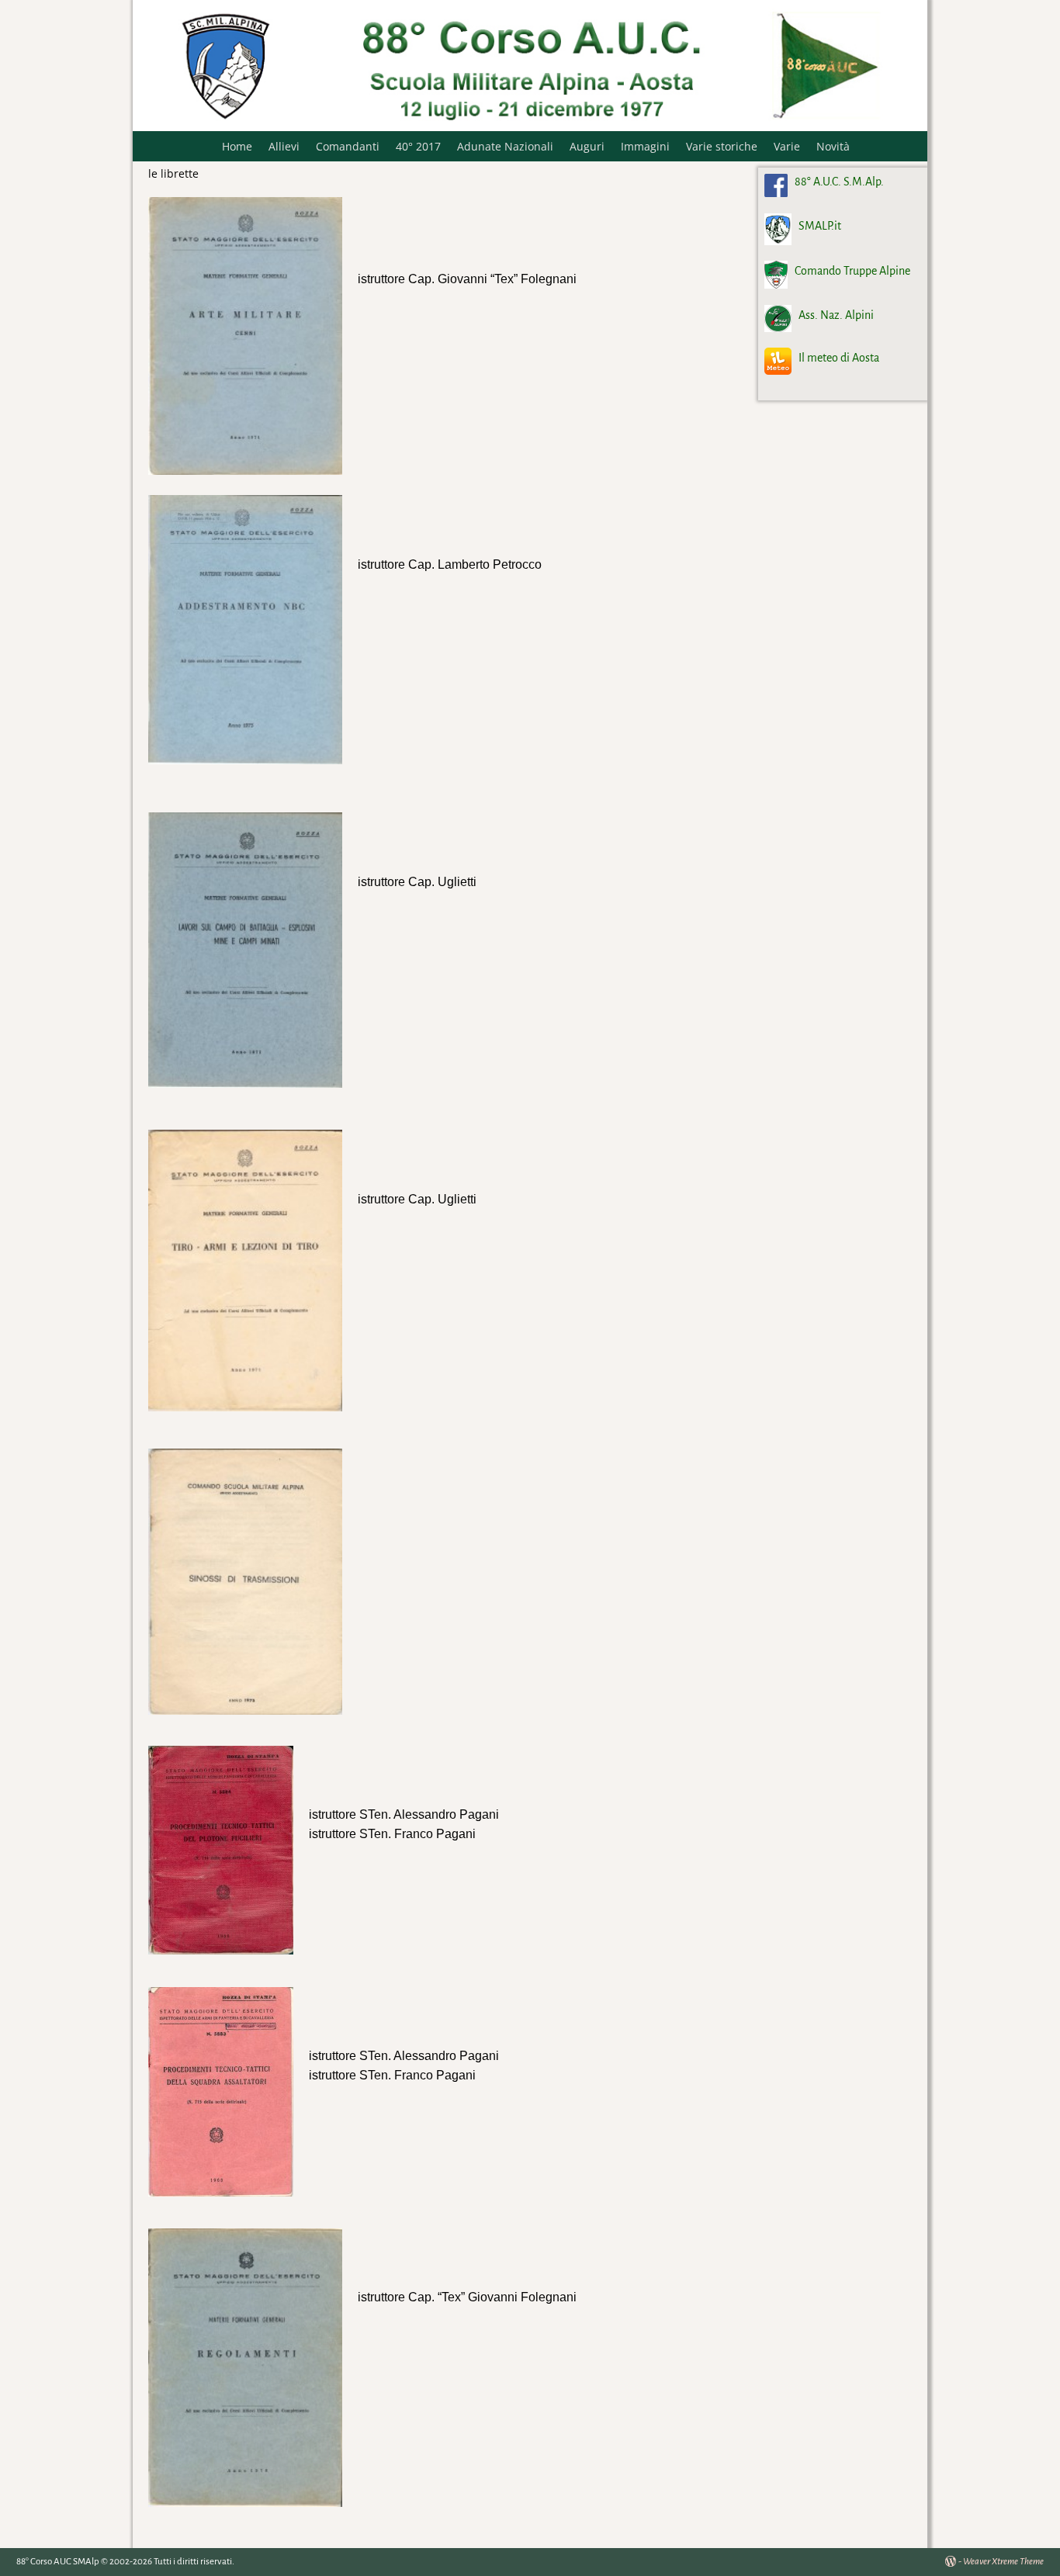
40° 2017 (418, 146)
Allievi (284, 146)
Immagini (645, 146)
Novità (833, 146)
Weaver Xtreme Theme (1003, 2562)
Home (237, 146)
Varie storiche (722, 146)
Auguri (587, 146)
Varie (787, 146)
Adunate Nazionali (505, 146)
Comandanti (348, 146)
